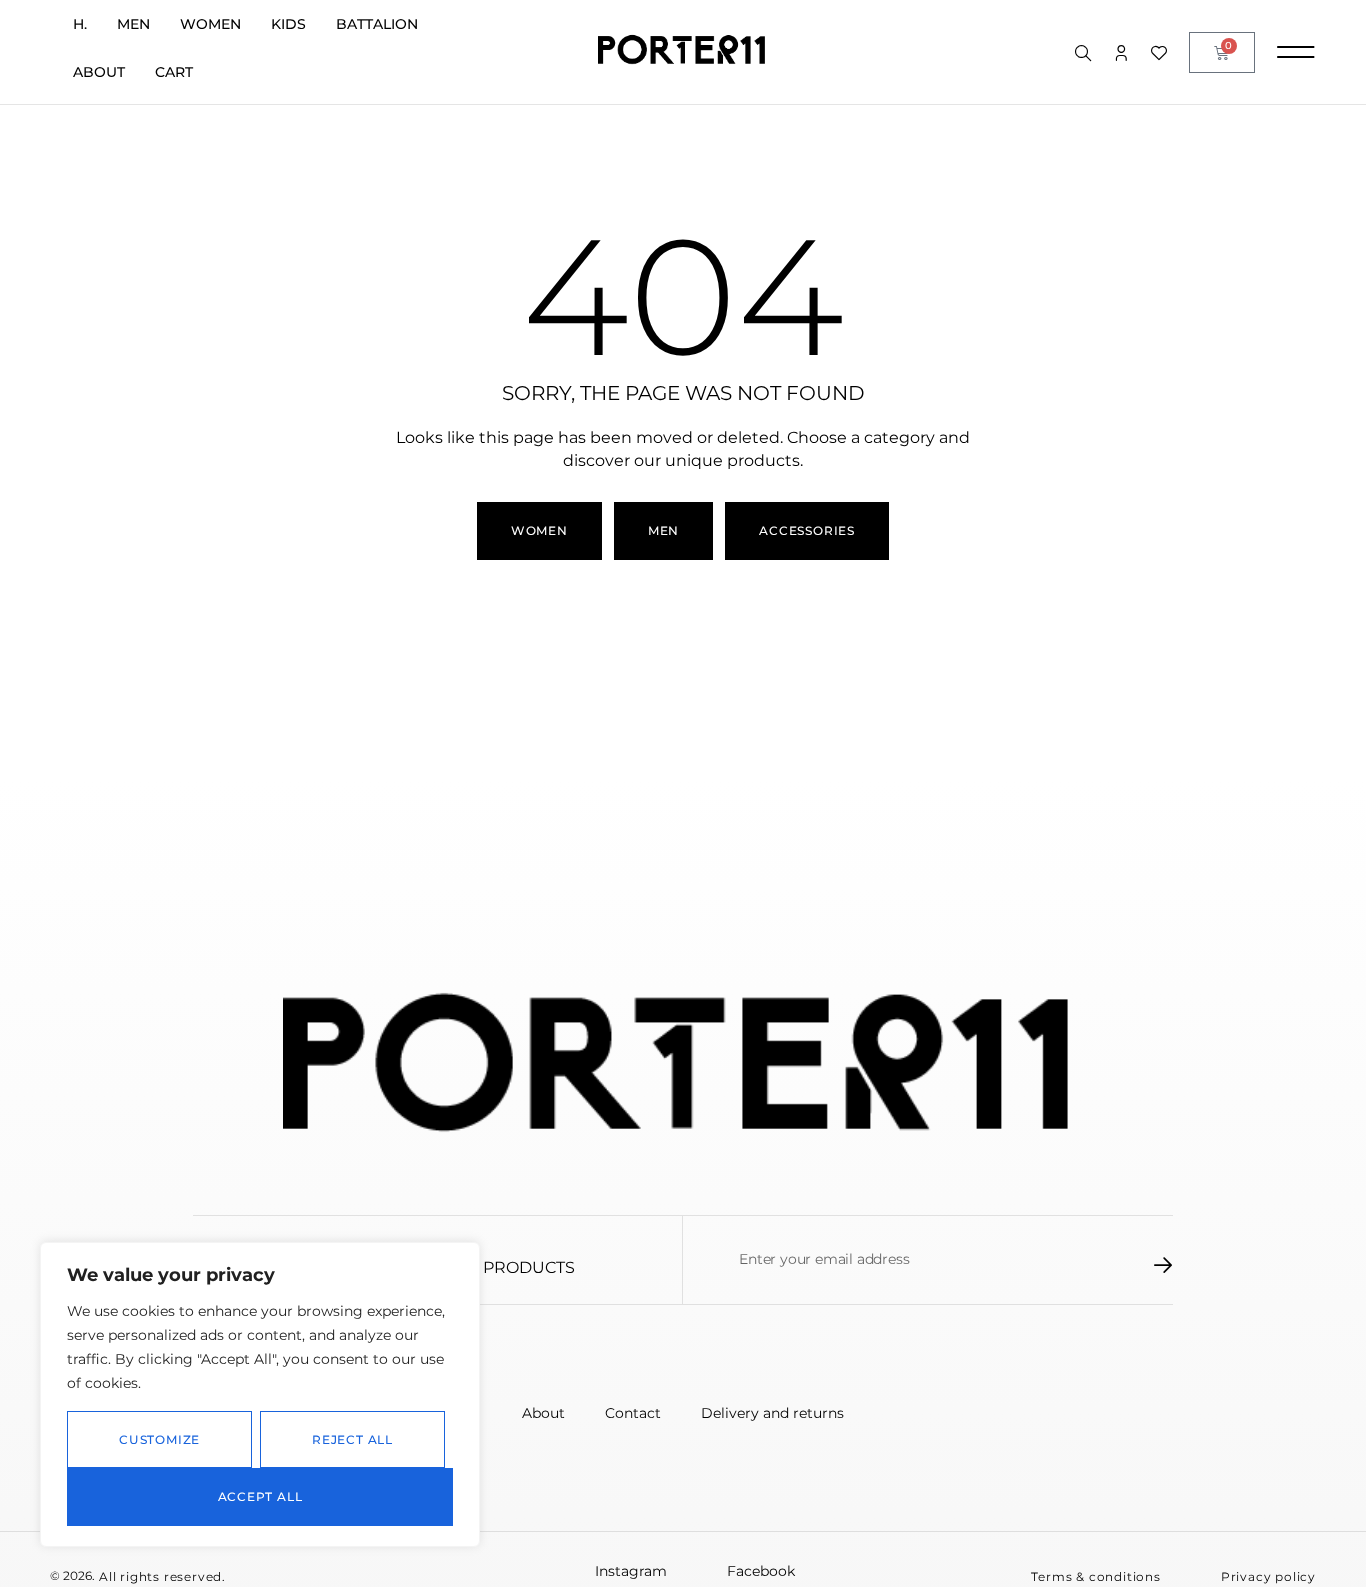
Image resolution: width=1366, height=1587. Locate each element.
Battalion (377, 24)
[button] (1095, 1577)
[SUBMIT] (1163, 1265)
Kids (288, 24)
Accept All (260, 1496)
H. (80, 24)
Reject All (352, 1439)
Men (133, 24)
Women (210, 24)
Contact (633, 1413)
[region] (260, 1394)
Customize (159, 1439)
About (99, 72)
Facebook (761, 1571)
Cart (174, 72)
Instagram (631, 1571)
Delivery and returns (772, 1413)
